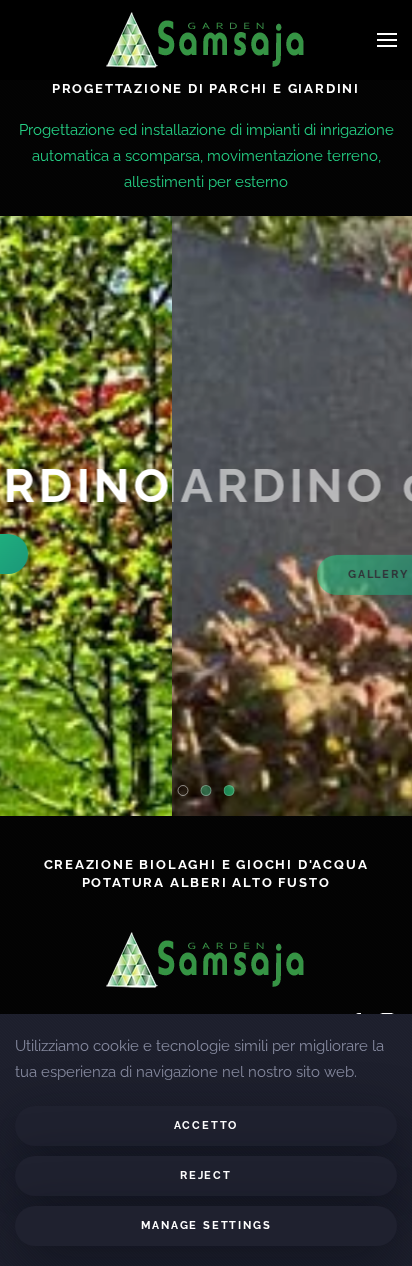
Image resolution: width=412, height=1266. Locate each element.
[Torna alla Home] (206, 40)
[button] (387, 40)
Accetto (206, 1125)
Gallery (206, 553)
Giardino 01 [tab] (188, 792)
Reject (206, 1175)
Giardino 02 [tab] (211, 792)
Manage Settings (206, 1225)
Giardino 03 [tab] (234, 792)
